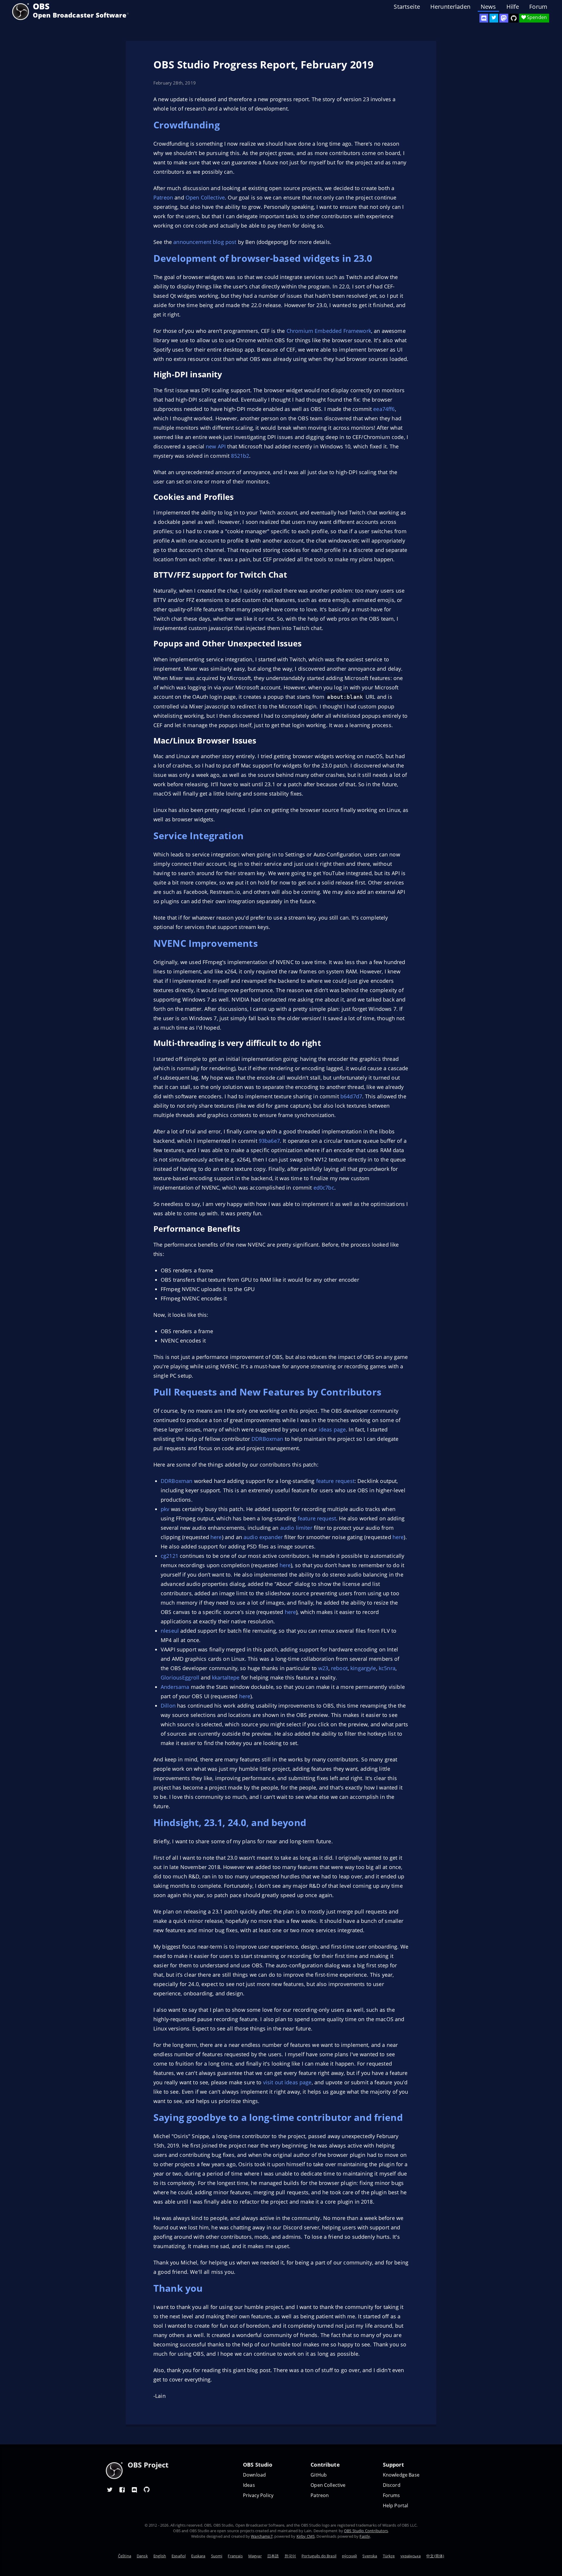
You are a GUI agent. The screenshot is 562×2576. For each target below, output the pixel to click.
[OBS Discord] (484, 18)
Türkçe (389, 2556)
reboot (339, 1668)
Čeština (125, 2556)
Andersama (175, 1687)
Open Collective (205, 197)
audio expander (263, 1537)
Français (235, 2556)
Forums (391, 2495)
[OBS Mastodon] (504, 18)
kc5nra (387, 1668)
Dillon (168, 1706)
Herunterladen (450, 7)
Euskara (198, 2556)
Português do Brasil (319, 2556)
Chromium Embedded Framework (329, 331)
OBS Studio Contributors (366, 2531)
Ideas (249, 2485)
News (488, 7)
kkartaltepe (226, 1677)
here (216, 1537)
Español (179, 2556)
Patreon (163, 197)
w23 (323, 1668)
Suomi (217, 2556)
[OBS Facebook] (122, 2489)
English (160, 2556)
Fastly (365, 2536)
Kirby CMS (306, 2536)
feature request (335, 1481)
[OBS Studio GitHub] (514, 18)
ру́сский (349, 2556)
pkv (165, 1509)
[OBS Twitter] (494, 18)
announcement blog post (205, 242)
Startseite (407, 7)
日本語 (273, 2556)
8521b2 (240, 456)
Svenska (370, 2556)
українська (411, 2556)
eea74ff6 (384, 409)
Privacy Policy (258, 2495)
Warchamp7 (262, 2536)
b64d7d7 (351, 1096)
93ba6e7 (269, 1141)
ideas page (332, 1429)
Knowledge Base (401, 2475)
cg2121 (169, 1556)
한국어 (290, 2556)
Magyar (255, 2556)
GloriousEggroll (180, 1677)
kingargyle (363, 1668)
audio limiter (296, 1528)
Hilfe (513, 7)
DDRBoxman (267, 1439)
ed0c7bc (324, 1188)
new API (216, 446)
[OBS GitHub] (147, 2489)
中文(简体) (435, 2556)
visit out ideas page (287, 2082)
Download (254, 2475)
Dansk (142, 2556)
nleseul (170, 1631)
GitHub (319, 2475)
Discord (392, 2485)
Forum (538, 7)
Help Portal (396, 2506)
